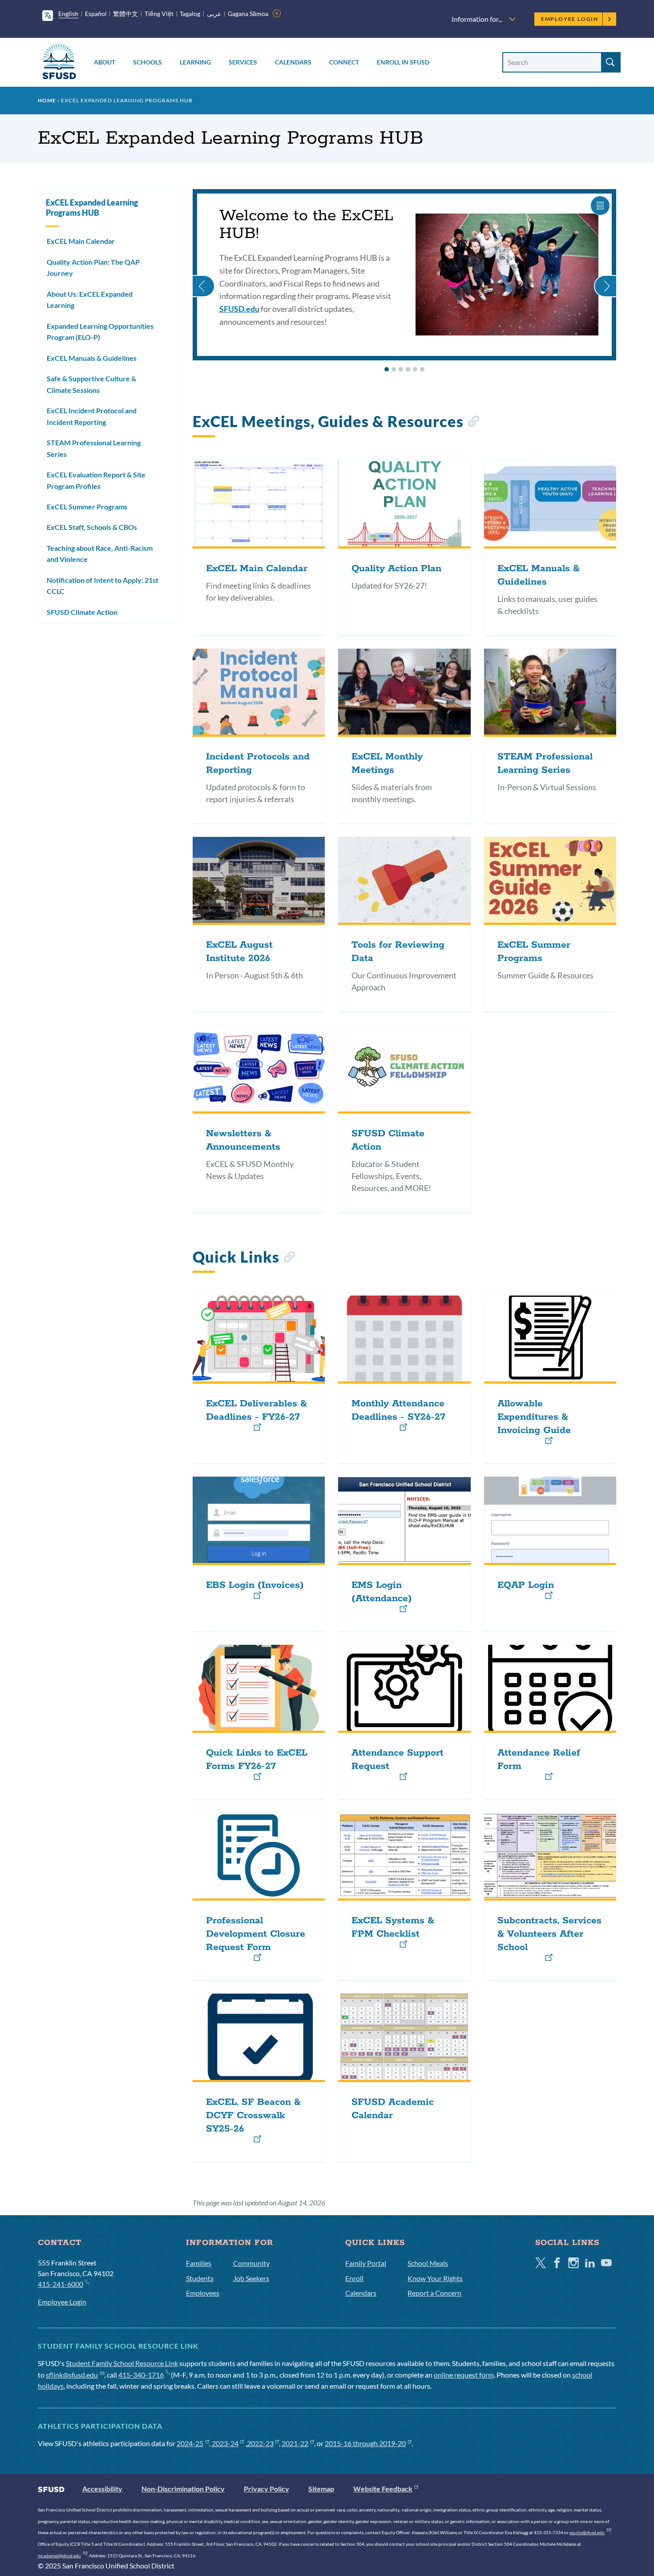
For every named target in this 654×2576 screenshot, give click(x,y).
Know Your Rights (435, 2278)
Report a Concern (434, 2293)
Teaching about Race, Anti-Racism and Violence (100, 554)
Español (96, 14)
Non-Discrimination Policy (183, 2489)
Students (200, 2278)
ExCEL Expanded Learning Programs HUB (92, 208)
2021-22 (295, 2443)
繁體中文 (125, 14)
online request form (464, 2375)
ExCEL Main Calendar (81, 241)
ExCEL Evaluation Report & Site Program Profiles (96, 480)
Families (199, 2263)
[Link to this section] (473, 423)
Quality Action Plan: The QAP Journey (93, 268)
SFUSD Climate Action (82, 612)
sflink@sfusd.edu (72, 2375)
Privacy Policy (266, 2489)
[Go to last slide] (204, 275)
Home (47, 100)
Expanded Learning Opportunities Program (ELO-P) (100, 332)
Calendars (293, 62)
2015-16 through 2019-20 (365, 2443)
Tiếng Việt (159, 14)
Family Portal (366, 2263)
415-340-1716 (141, 2375)
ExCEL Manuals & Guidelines (92, 358)
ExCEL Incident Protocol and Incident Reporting (92, 416)
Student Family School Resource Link (122, 2363)
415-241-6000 (61, 2284)
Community (251, 2263)
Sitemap (321, 2489)
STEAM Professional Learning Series (94, 448)
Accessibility (102, 2489)
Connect (344, 62)
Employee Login (570, 19)
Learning (195, 62)
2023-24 (225, 2443)
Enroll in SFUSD (403, 62)
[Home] (59, 63)
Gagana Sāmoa (248, 14)
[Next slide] (605, 275)
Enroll (354, 2278)
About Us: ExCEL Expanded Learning (90, 300)
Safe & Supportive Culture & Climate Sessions (91, 384)
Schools (147, 62)
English (68, 14)
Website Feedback (383, 2489)
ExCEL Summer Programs (87, 507)
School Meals (428, 2263)
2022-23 (260, 2443)
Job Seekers (251, 2278)
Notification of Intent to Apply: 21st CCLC (103, 586)
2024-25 (190, 2443)
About (105, 62)
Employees (203, 2293)
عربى (214, 14)
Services (243, 62)
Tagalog (190, 14)
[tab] (387, 369)
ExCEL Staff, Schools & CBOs (92, 527)
